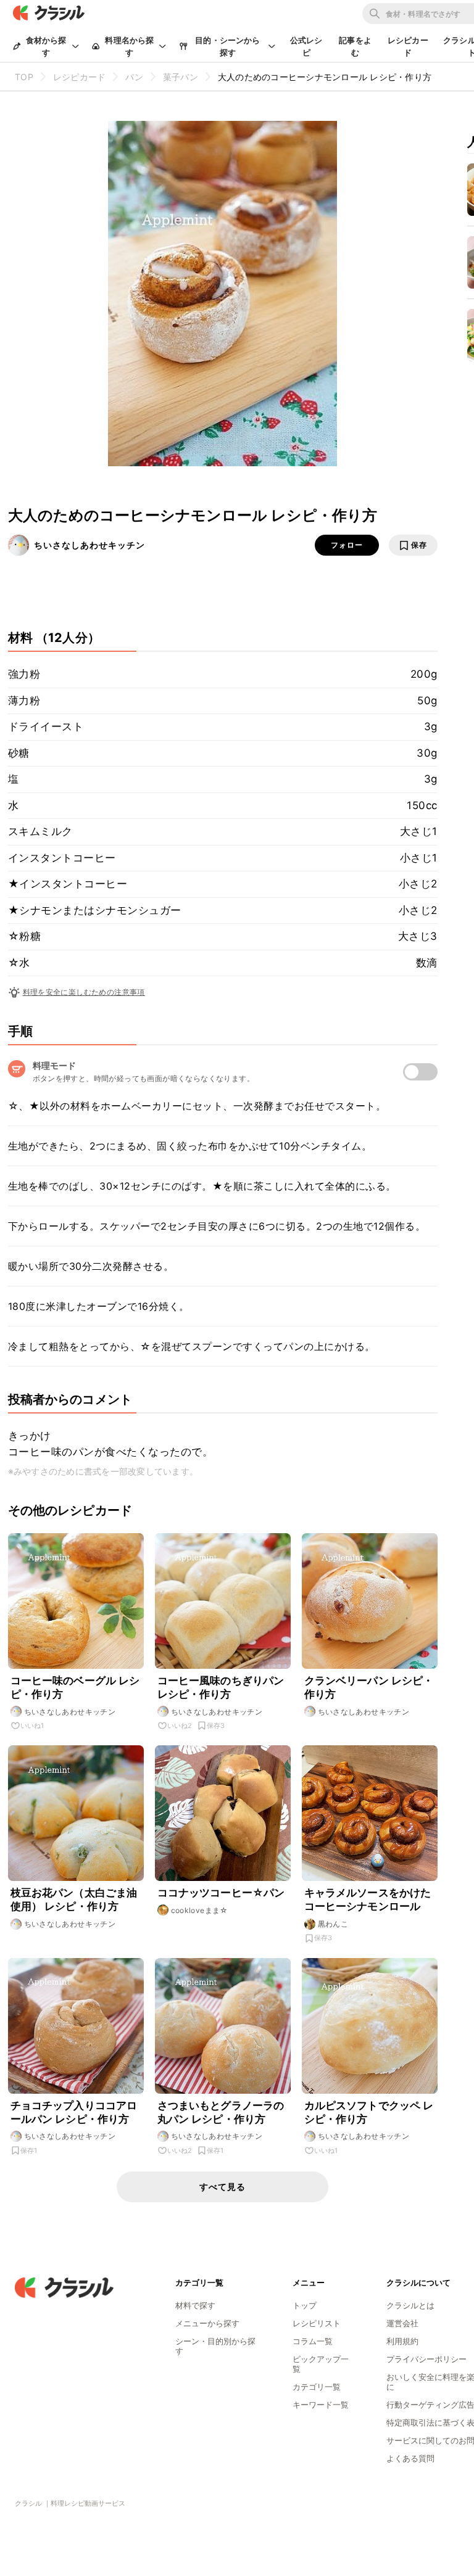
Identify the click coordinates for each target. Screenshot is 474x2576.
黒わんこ (333, 1924)
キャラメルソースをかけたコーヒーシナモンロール (368, 1899)
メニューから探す (207, 2323)
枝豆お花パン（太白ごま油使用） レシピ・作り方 (74, 1899)
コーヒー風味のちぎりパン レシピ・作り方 (221, 1687)
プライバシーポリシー (426, 2359)
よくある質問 (410, 2458)
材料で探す (195, 2305)
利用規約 (402, 2341)
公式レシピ (306, 46)
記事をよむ (355, 46)
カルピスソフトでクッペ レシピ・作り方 (369, 2112)
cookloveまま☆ (200, 1910)
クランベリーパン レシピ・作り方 (369, 1687)
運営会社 (402, 2323)
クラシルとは (410, 2305)
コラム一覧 (313, 2341)
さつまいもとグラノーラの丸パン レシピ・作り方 (221, 2112)
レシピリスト (317, 2323)
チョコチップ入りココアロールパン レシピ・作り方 (74, 2112)
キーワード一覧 (321, 2405)
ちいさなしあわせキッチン (89, 545)
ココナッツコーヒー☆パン (221, 1893)
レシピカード (408, 46)
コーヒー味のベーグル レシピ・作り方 (75, 1687)
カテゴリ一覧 (317, 2387)
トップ (305, 2305)
